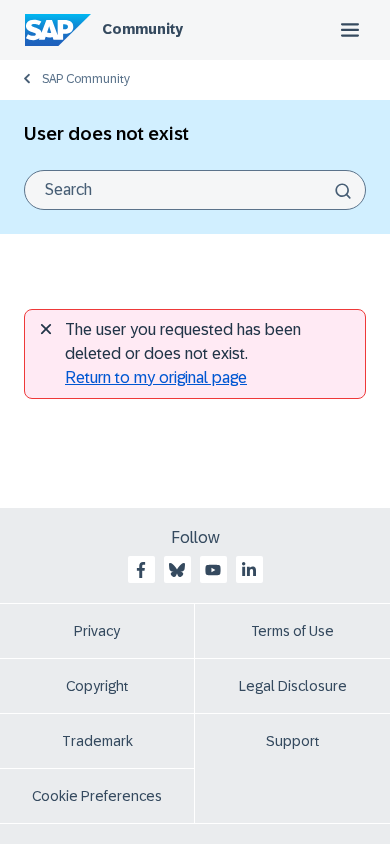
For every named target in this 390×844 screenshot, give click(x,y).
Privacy (97, 631)
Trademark (97, 741)
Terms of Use (292, 631)
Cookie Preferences (97, 796)
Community (142, 29)
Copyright (97, 686)
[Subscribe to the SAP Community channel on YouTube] (213, 570)
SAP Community (86, 79)
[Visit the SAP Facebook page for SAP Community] (141, 570)
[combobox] (195, 190)
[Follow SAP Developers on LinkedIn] (249, 570)
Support (293, 741)
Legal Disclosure (293, 686)
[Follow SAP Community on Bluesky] (177, 570)
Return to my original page (156, 377)
